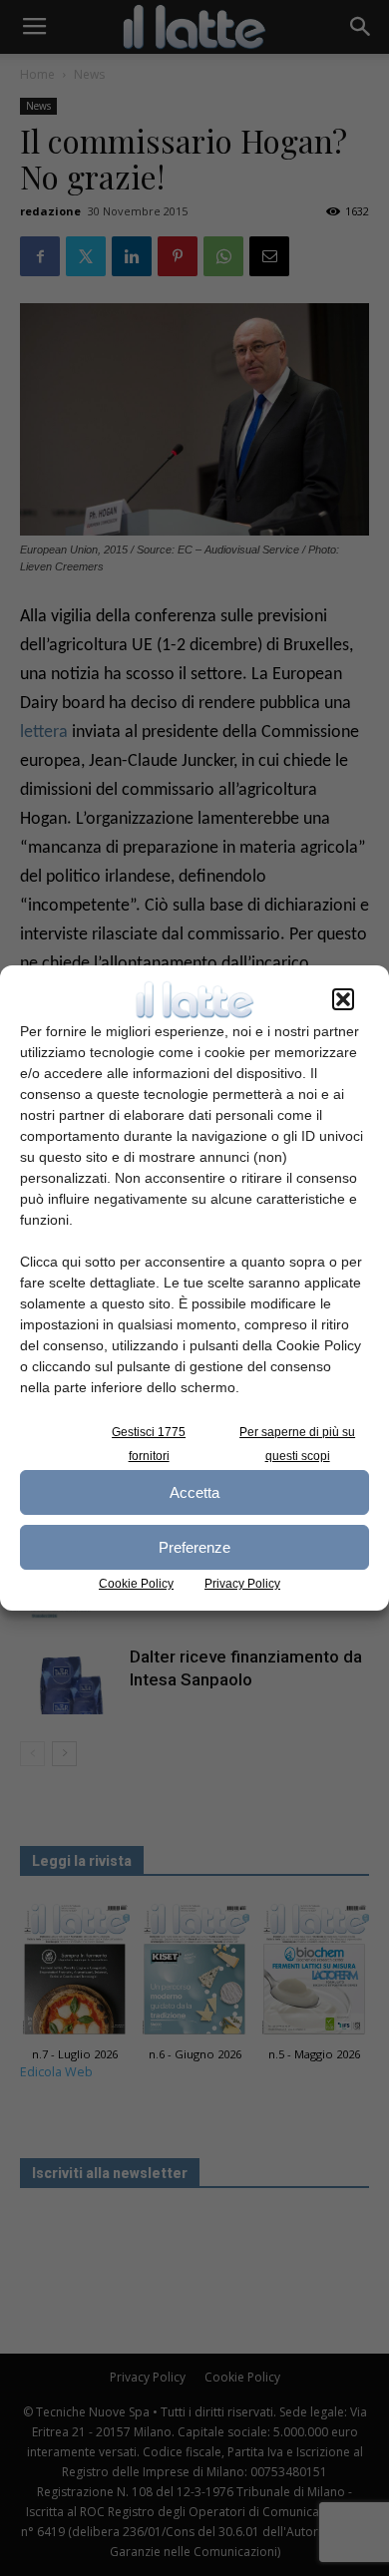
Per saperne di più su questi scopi (297, 1444)
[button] (343, 999)
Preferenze (194, 1547)
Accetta (194, 1492)
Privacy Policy (242, 1584)
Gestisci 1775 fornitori (149, 1444)
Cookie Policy (136, 1584)
